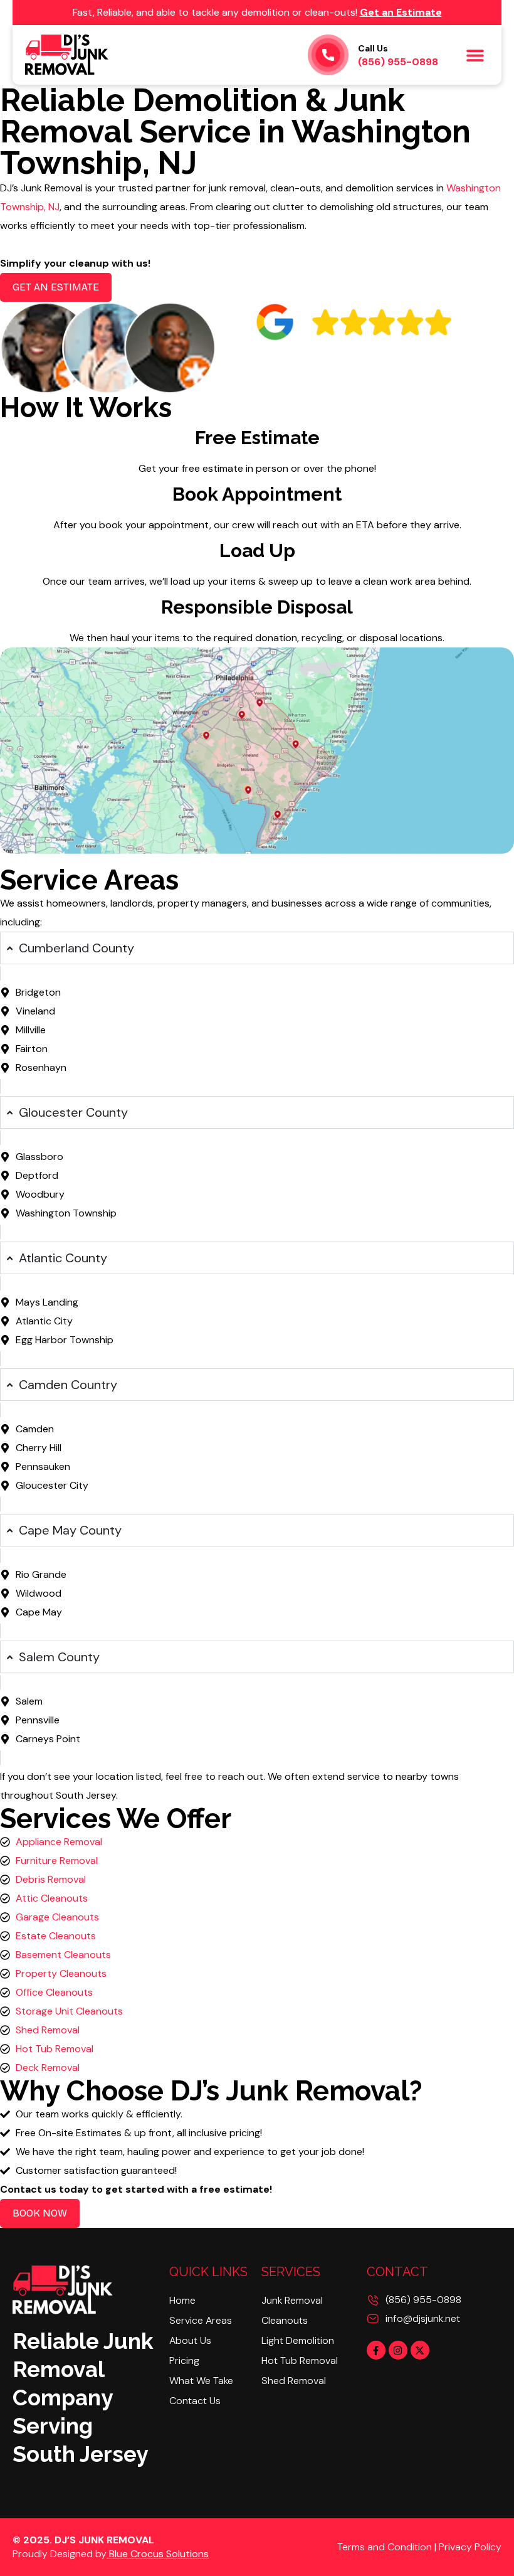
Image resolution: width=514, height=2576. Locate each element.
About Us (190, 2340)
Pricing (184, 2360)
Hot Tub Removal (300, 2360)
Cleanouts (285, 2320)
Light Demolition (298, 2340)
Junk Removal (292, 2300)
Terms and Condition (385, 2547)
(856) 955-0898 (398, 56)
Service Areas (201, 2320)
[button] (475, 55)
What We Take (201, 2381)
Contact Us (195, 2401)
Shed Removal (294, 2381)
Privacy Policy (470, 2547)
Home (182, 2300)
